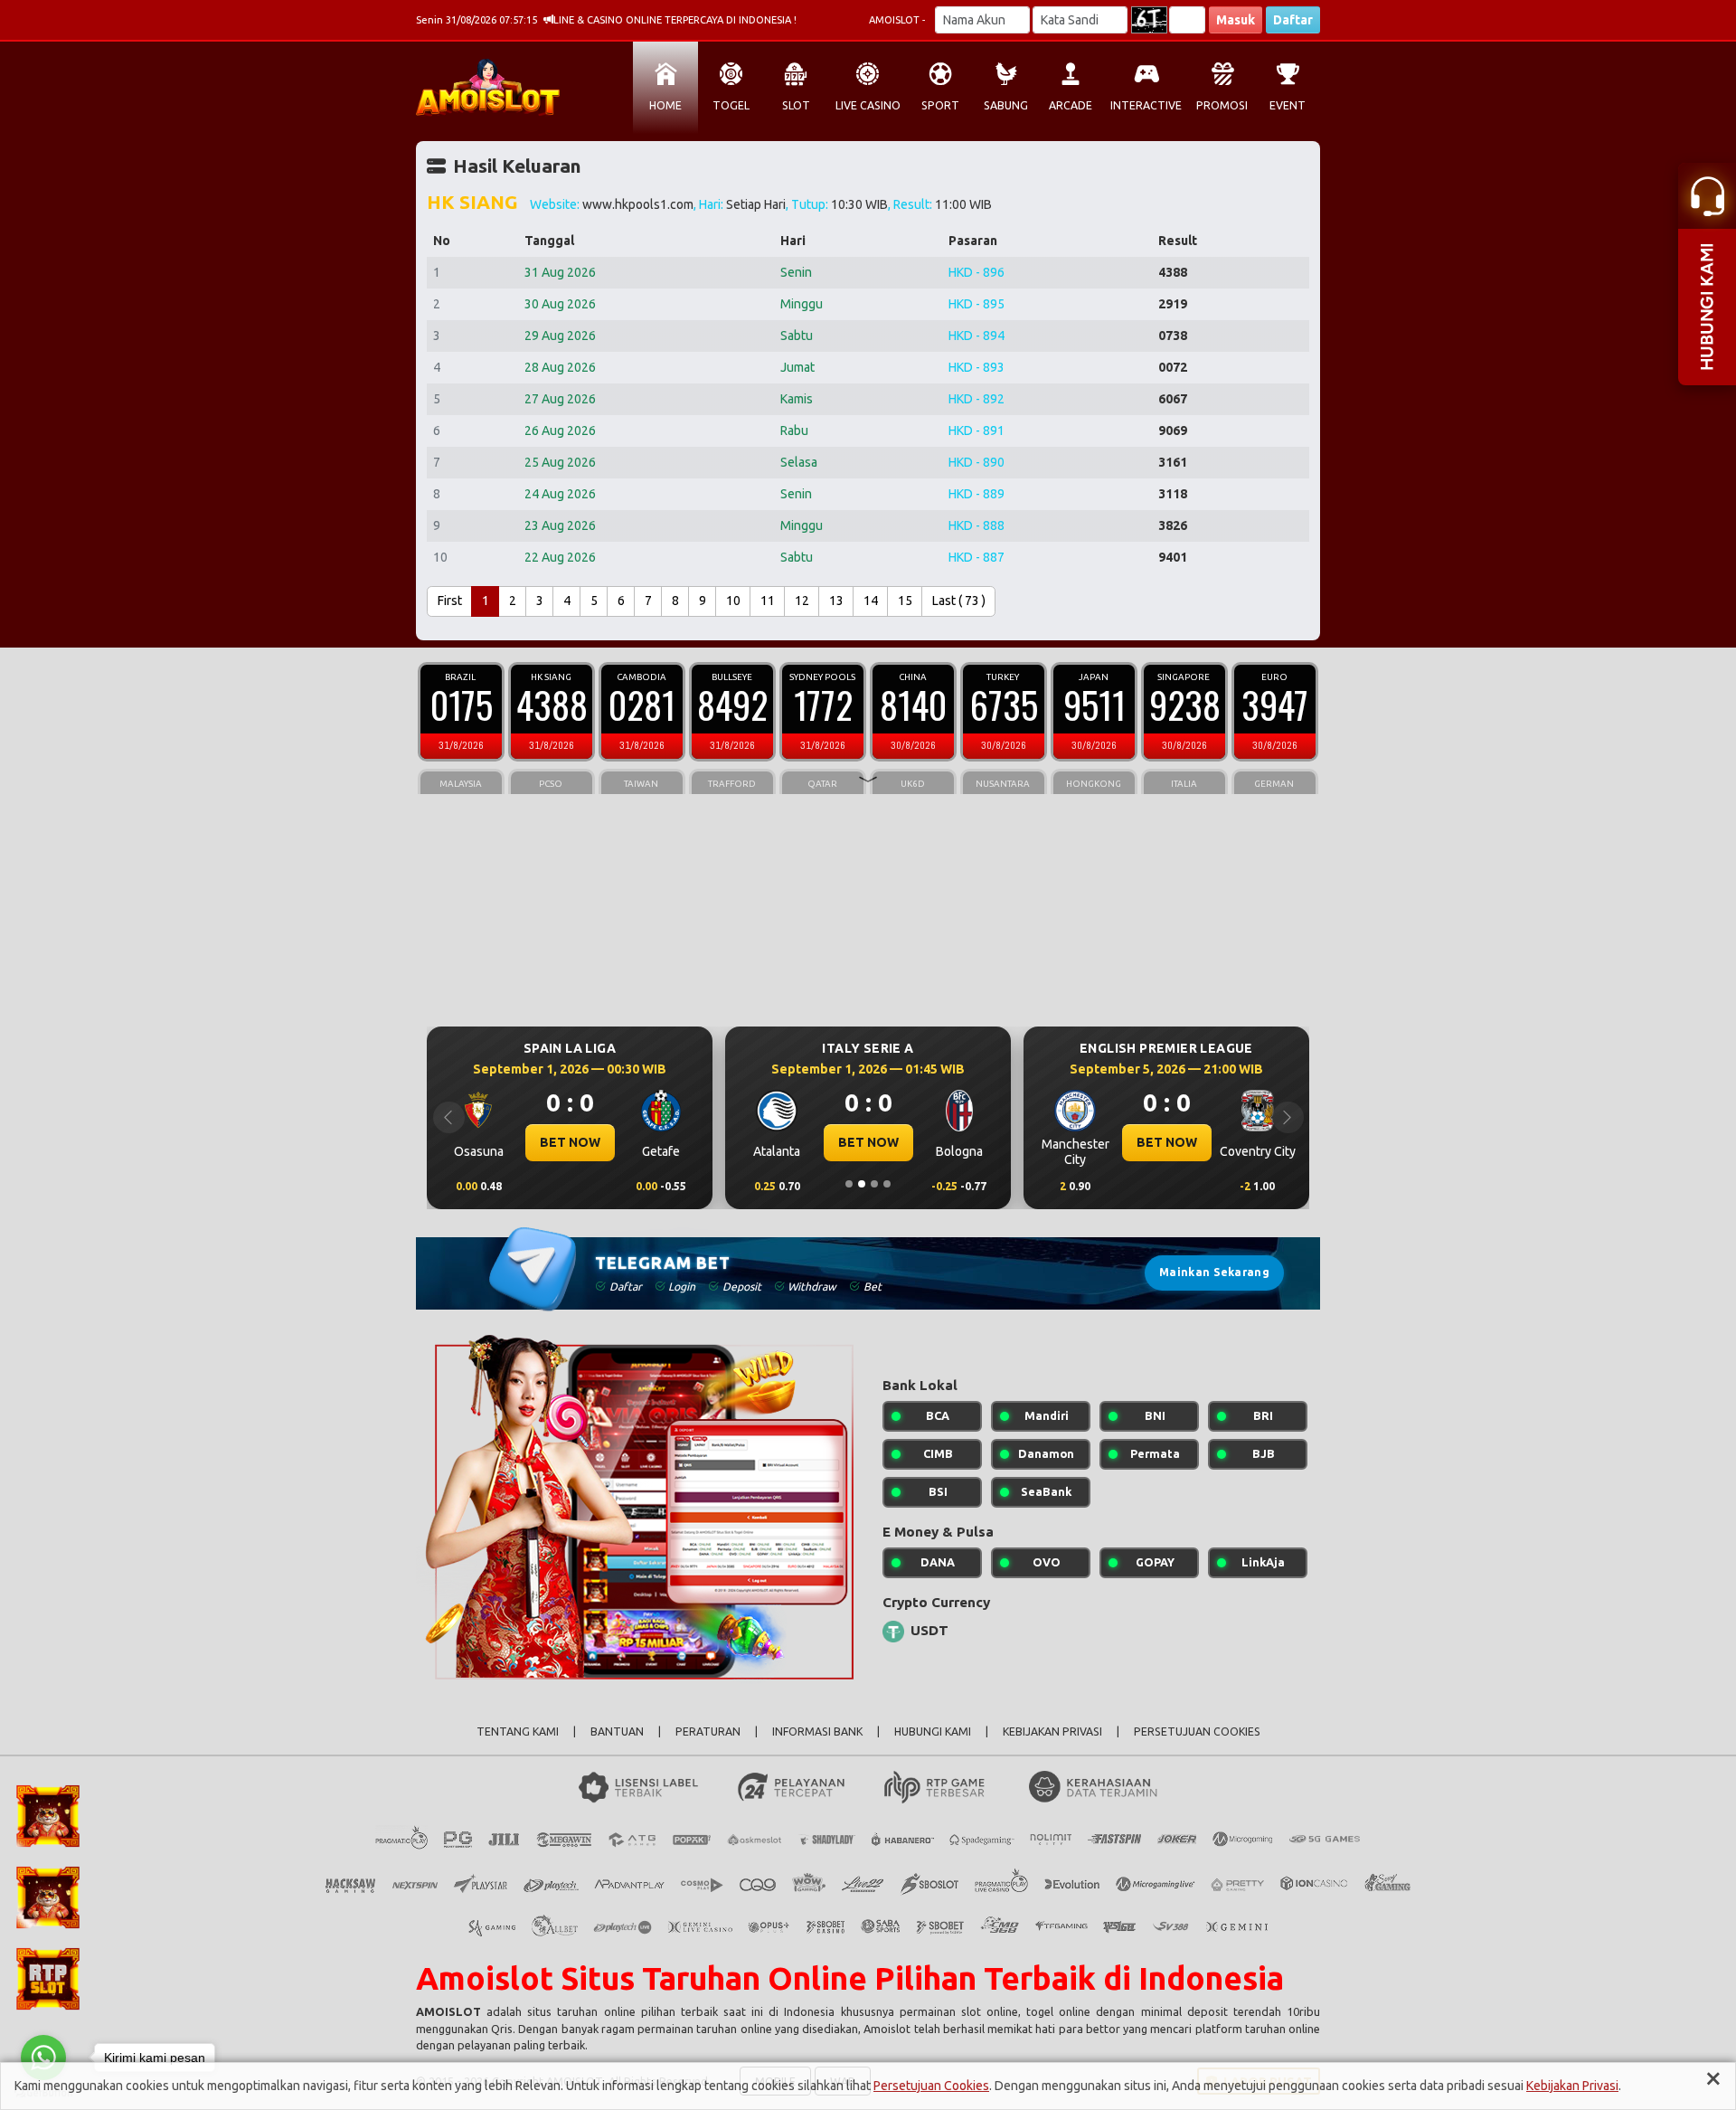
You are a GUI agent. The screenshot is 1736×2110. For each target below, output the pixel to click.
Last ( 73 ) (959, 601)
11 (768, 601)
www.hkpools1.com (638, 204)
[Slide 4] (887, 1184)
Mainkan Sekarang (1214, 1272)
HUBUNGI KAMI (933, 1732)
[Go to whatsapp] (43, 2058)
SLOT (796, 105)
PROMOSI (1222, 105)
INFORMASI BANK (817, 1732)
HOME (665, 105)
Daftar (1293, 20)
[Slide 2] (862, 1184)
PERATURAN (708, 1732)
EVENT (1288, 105)
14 (871, 601)
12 (802, 601)
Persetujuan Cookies (931, 2086)
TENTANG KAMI (518, 1732)
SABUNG (1006, 105)
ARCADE (1071, 105)
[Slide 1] (849, 1184)
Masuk (1236, 20)
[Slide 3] (874, 1184)
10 (733, 601)
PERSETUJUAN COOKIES (1197, 1732)
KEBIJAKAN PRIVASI (1052, 1732)
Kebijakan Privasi (1572, 2086)
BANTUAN (617, 1732)
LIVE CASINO (868, 105)
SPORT (940, 105)
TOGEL (731, 105)
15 (905, 601)
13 (836, 601)
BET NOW (570, 1142)
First (450, 601)
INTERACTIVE (1146, 105)
